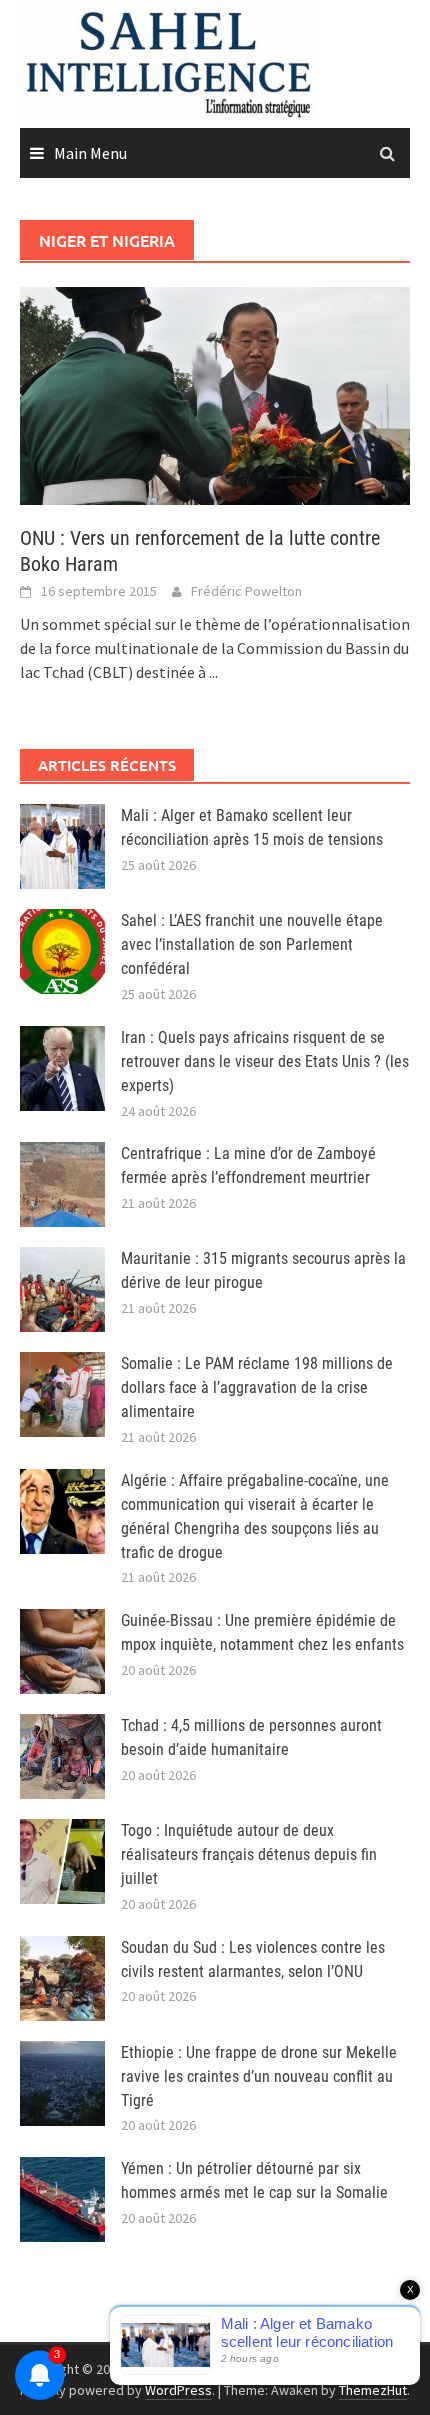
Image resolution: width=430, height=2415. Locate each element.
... (213, 672)
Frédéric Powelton (246, 591)
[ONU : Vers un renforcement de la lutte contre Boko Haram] (215, 394)
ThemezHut (373, 2390)
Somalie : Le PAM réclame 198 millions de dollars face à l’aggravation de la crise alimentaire (257, 1387)
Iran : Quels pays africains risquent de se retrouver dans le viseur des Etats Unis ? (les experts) (265, 1061)
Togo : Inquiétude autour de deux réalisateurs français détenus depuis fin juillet (249, 1854)
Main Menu (90, 153)
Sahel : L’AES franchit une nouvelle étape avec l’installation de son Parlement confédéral (252, 944)
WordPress (178, 2390)
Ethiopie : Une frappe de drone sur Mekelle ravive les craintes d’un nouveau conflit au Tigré (259, 2076)
